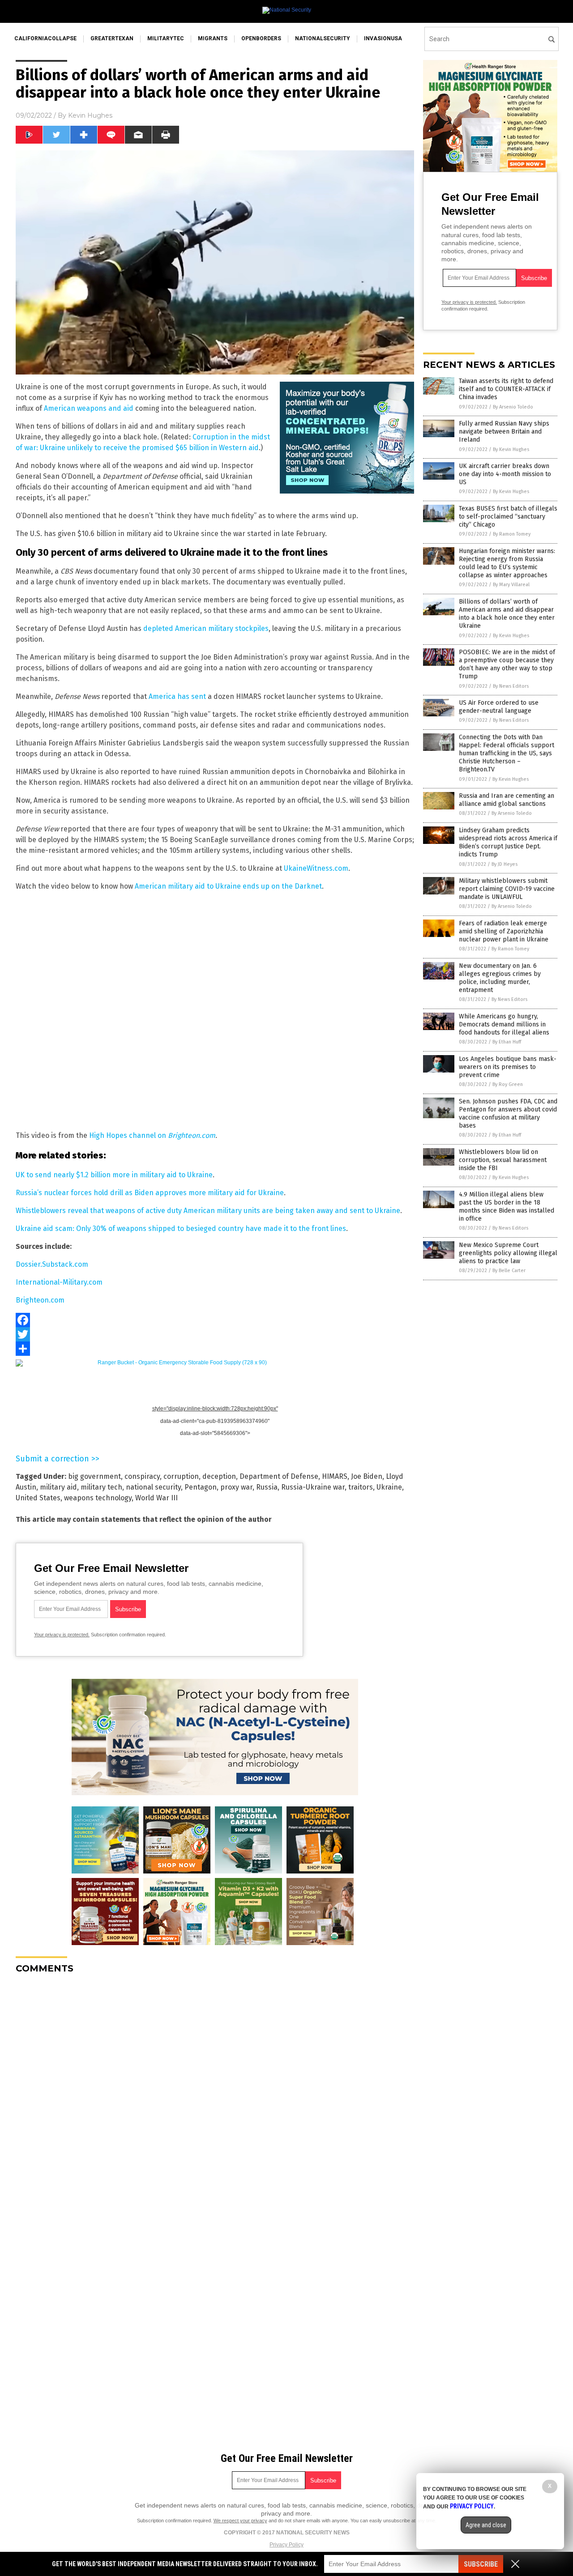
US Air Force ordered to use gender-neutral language (499, 707)
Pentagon (201, 1487)
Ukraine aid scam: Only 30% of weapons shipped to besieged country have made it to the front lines (181, 1228)
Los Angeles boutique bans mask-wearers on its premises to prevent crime (508, 1067)
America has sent (177, 696)
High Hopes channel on (152, 1135)
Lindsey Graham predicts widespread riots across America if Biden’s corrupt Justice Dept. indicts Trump (508, 843)
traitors (361, 1487)
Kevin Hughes (90, 115)
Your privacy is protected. (62, 1635)
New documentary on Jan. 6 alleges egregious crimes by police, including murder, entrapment (500, 978)
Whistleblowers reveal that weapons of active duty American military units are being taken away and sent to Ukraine (208, 1211)
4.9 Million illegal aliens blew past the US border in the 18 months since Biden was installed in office (507, 1207)
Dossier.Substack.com (52, 1264)
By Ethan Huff (507, 1042)
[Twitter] (215, 1334)
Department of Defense (279, 1476)
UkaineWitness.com (316, 868)
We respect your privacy (240, 2521)
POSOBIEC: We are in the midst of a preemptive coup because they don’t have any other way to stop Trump (507, 664)
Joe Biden (367, 1476)
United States (38, 1498)
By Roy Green (508, 1084)
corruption (181, 1476)
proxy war (236, 1487)
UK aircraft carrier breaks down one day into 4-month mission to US (505, 474)
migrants (213, 38)
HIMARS (335, 1476)
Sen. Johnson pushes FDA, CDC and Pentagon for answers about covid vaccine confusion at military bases (508, 1114)
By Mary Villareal (511, 585)
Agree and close (486, 2525)
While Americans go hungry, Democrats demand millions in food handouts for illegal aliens (504, 1024)
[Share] (215, 1349)
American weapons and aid (89, 408)
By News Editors (511, 686)
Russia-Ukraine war (313, 1487)
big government (94, 1476)
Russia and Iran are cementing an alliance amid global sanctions (507, 800)
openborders (261, 38)
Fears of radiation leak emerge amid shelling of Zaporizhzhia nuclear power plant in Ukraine (504, 931)
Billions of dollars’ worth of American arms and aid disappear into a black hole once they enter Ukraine (507, 614)
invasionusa (383, 38)
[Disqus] (215, 2093)
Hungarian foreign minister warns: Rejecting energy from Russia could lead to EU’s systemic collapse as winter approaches (507, 563)
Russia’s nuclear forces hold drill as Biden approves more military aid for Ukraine (150, 1193)
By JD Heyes (505, 864)
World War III (156, 1498)
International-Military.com (59, 1282)
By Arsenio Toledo (513, 407)
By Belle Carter (509, 1271)
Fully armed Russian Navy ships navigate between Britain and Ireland (504, 432)
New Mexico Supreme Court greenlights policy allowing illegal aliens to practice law (508, 1253)
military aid (58, 1487)
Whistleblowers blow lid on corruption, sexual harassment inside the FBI (503, 1160)
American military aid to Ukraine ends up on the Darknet (228, 886)
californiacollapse (45, 38)
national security (153, 1487)
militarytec (166, 38)
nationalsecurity (323, 38)
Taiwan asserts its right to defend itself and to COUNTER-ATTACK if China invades (506, 389)
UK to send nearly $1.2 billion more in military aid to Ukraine (114, 1175)
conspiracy (142, 1476)
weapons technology (98, 1498)
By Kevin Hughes (511, 449)
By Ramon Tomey (512, 534)
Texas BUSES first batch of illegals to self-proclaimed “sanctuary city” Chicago (508, 517)
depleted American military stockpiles (206, 628)
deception (219, 1476)
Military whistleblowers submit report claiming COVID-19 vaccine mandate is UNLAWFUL (507, 889)
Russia (267, 1487)
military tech (101, 1487)
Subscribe (481, 2564)
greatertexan (112, 38)
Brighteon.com (40, 1300)
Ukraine (389, 1487)
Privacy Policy (286, 2545)
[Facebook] (215, 1320)
